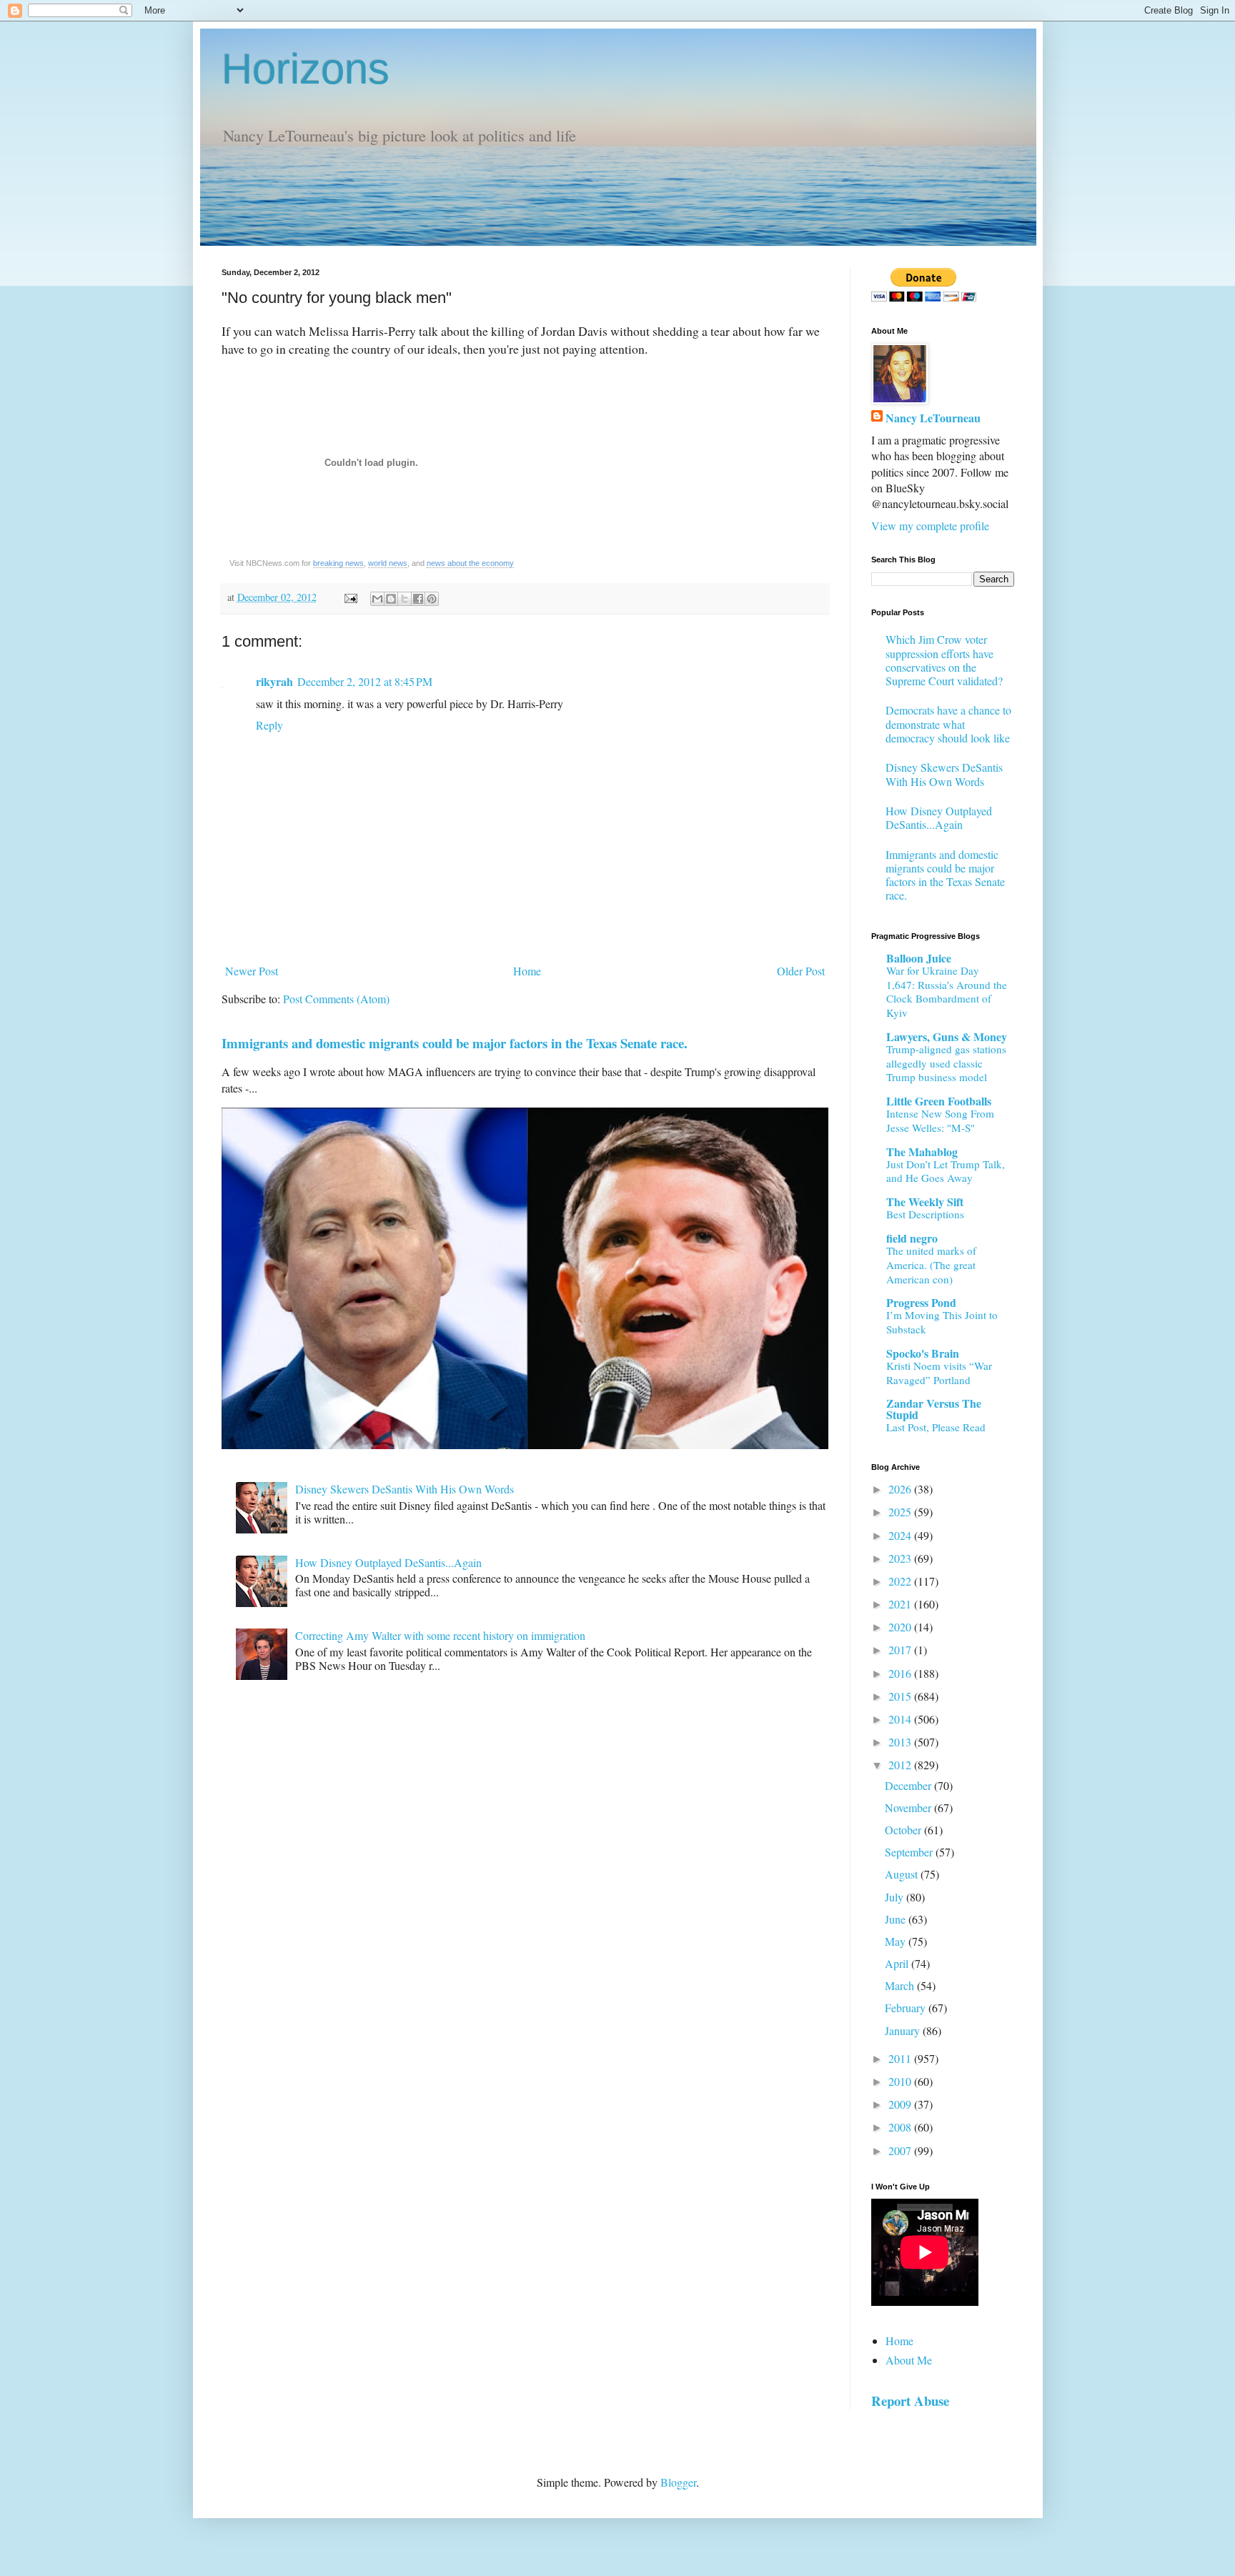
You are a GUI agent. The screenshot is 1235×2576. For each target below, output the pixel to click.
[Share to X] (405, 599)
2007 (901, 2150)
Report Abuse (910, 2401)
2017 (901, 1650)
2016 (901, 1673)
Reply (269, 725)
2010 (901, 2081)
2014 (901, 1719)
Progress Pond (921, 1302)
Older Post (801, 971)
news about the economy (470, 563)
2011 (901, 2058)
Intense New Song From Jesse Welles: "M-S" (940, 1120)
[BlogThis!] (391, 599)
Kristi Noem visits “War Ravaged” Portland (939, 1373)
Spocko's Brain (923, 1353)
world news (388, 563)
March (901, 1985)
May (897, 1941)
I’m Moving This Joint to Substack (942, 1322)
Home (527, 971)
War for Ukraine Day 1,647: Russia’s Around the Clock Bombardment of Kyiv (947, 991)
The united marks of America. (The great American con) (931, 1265)
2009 (901, 2104)
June (897, 1919)
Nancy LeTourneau (933, 418)
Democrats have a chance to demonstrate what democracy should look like (948, 723)
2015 (901, 1696)
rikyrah (274, 681)
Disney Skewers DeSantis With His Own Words (405, 1489)
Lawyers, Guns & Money (947, 1036)
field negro (912, 1238)
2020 (901, 1627)
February (907, 2008)
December (909, 1785)
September (910, 1852)
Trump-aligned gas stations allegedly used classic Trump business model (946, 1063)
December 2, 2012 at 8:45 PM (365, 681)
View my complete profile (930, 526)
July (896, 1897)
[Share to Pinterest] (432, 599)
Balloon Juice (919, 958)
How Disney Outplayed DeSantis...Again (388, 1562)
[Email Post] (350, 597)
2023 (901, 1558)
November (909, 1807)
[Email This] (377, 599)
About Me (909, 2360)
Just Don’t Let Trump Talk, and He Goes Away (946, 1171)
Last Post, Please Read (936, 1427)
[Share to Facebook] (418, 599)
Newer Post (252, 971)
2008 (901, 2127)
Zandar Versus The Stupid (934, 1409)
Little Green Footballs (939, 1101)
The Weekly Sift (925, 1202)
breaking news (338, 563)
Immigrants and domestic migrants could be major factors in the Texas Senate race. (455, 1043)
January (904, 2030)
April (898, 1963)
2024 (901, 1535)
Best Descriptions (925, 1214)
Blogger (678, 2482)
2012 (901, 1765)
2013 (901, 1742)
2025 (901, 1512)
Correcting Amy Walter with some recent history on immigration (440, 1635)
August (903, 1874)
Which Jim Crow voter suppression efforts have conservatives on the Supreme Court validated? (944, 660)
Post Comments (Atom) (336, 999)
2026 (901, 1489)
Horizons (306, 69)
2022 (901, 1581)
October (904, 1830)
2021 (901, 1604)
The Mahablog (922, 1152)
